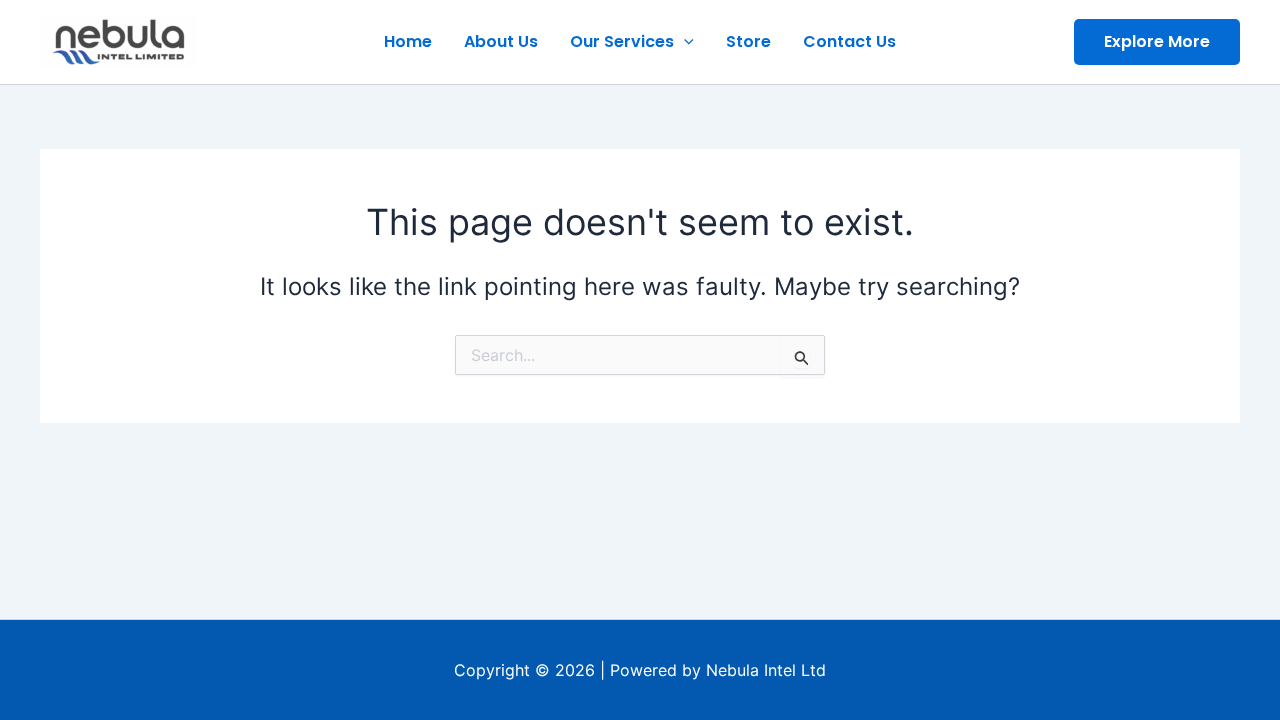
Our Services (622, 41)
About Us (501, 41)
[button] (1157, 42)
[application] (684, 42)
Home (408, 41)
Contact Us (849, 41)
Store (748, 41)
